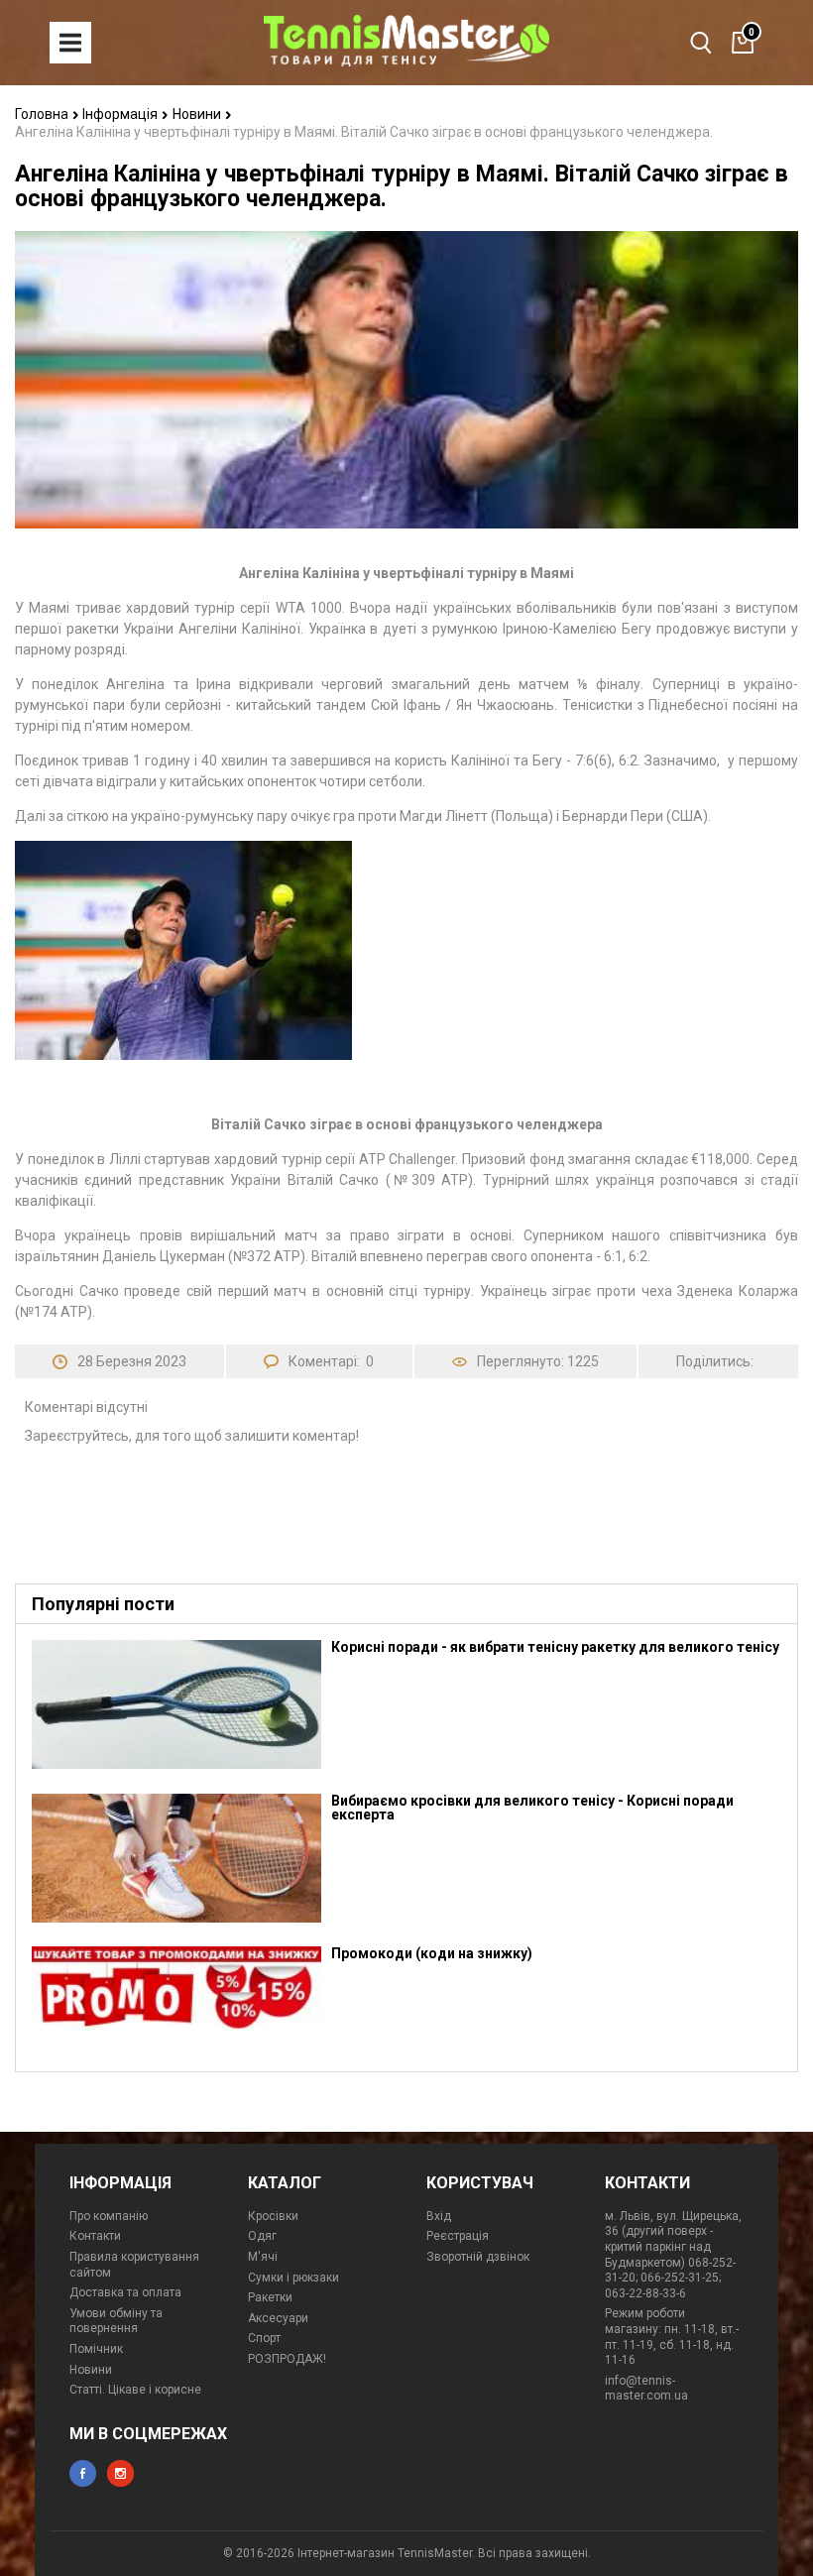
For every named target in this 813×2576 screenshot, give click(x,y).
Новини (198, 114)
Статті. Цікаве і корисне (135, 2390)
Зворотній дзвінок (478, 2257)
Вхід (439, 2216)
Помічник (96, 2349)
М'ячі (263, 2257)
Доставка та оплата (125, 2292)
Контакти (95, 2236)
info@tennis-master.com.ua (646, 2389)
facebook (83, 2473)
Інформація (121, 114)
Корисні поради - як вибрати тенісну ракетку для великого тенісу (555, 1647)
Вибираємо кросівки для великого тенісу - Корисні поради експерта (532, 1808)
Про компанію (109, 2216)
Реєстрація (458, 2236)
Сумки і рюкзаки (293, 2278)
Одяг (262, 2236)
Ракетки (270, 2297)
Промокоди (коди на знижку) (432, 1953)
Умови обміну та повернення (116, 2321)
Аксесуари (278, 2318)
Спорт (264, 2338)
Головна (43, 114)
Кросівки (273, 2216)
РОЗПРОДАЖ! (287, 2359)
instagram (120, 2473)
